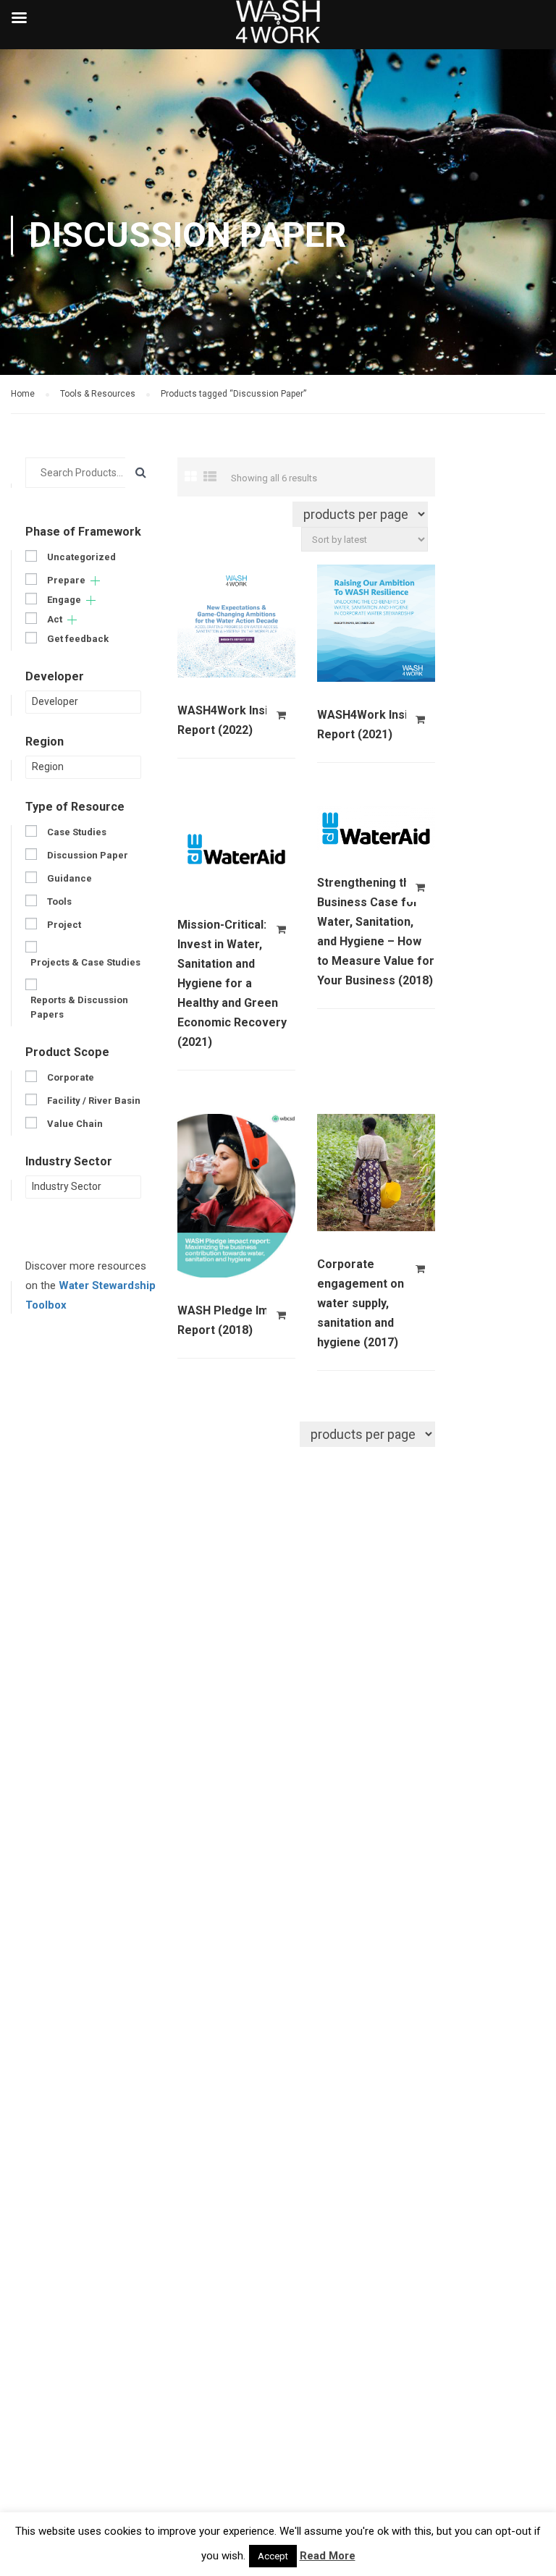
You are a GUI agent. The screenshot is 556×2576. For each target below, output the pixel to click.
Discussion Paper (88, 855)
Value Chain (75, 1124)
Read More (328, 2556)
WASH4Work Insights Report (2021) (375, 725)
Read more (281, 715)
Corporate (71, 1077)
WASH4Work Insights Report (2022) (235, 720)
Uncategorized (81, 557)
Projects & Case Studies (85, 962)
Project (64, 925)
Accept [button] (273, 2556)
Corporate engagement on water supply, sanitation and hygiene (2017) (361, 1303)
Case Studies (77, 832)
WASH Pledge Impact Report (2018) (235, 1320)
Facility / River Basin (94, 1101)
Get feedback (78, 639)
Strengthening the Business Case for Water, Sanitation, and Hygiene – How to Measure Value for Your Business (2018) (376, 932)
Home (23, 394)
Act (55, 619)
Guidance (69, 878)
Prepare (66, 580)
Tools (59, 901)
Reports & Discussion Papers (79, 1007)
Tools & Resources (98, 394)
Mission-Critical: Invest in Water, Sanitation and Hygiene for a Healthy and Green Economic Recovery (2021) (232, 983)
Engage (64, 600)
